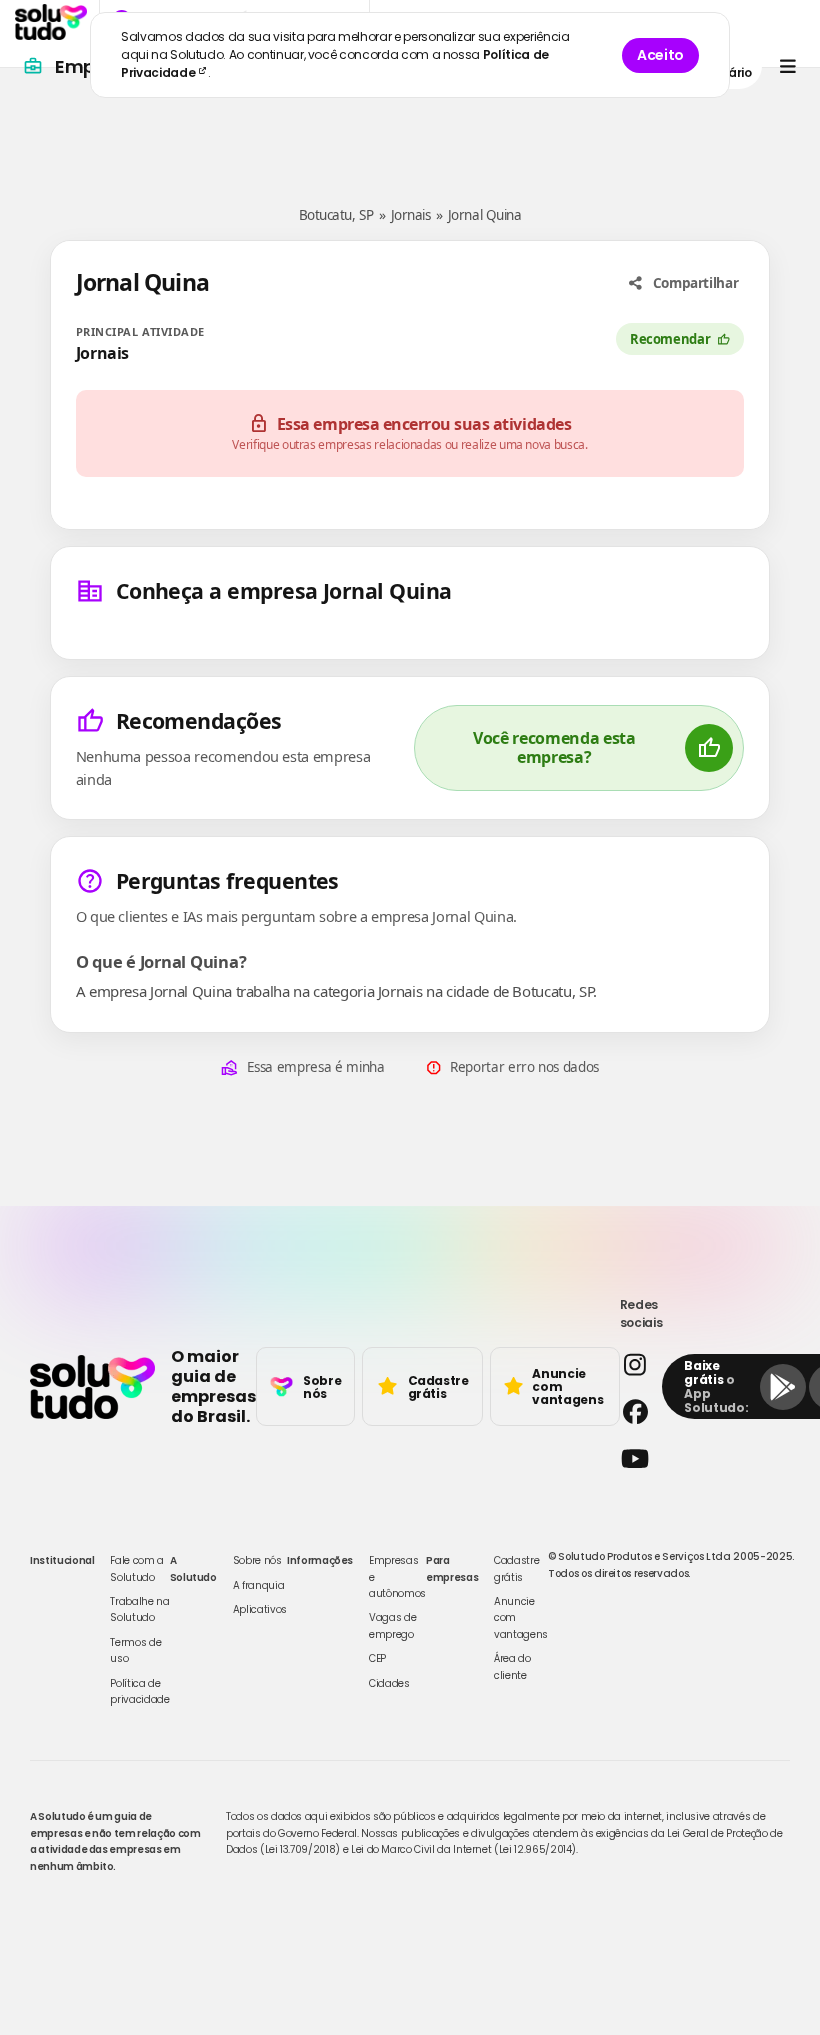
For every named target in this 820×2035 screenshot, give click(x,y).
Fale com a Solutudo (137, 1568)
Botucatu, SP (336, 215)
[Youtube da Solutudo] (635, 1458)
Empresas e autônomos (397, 1577)
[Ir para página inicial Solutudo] (51, 22)
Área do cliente (512, 1666)
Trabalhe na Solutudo (139, 1609)
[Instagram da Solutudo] (635, 1364)
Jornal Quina (484, 215)
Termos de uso (135, 1650)
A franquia (259, 1585)
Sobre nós (257, 1560)
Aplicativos (260, 1609)
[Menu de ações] (787, 66)
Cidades (389, 1683)
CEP (377, 1658)
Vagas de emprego (392, 1625)
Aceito (660, 55)
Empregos (100, 66)
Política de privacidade (139, 1691)
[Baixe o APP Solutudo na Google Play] (783, 1387)
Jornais (411, 215)
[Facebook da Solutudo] (635, 1411)
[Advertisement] (410, 128)
